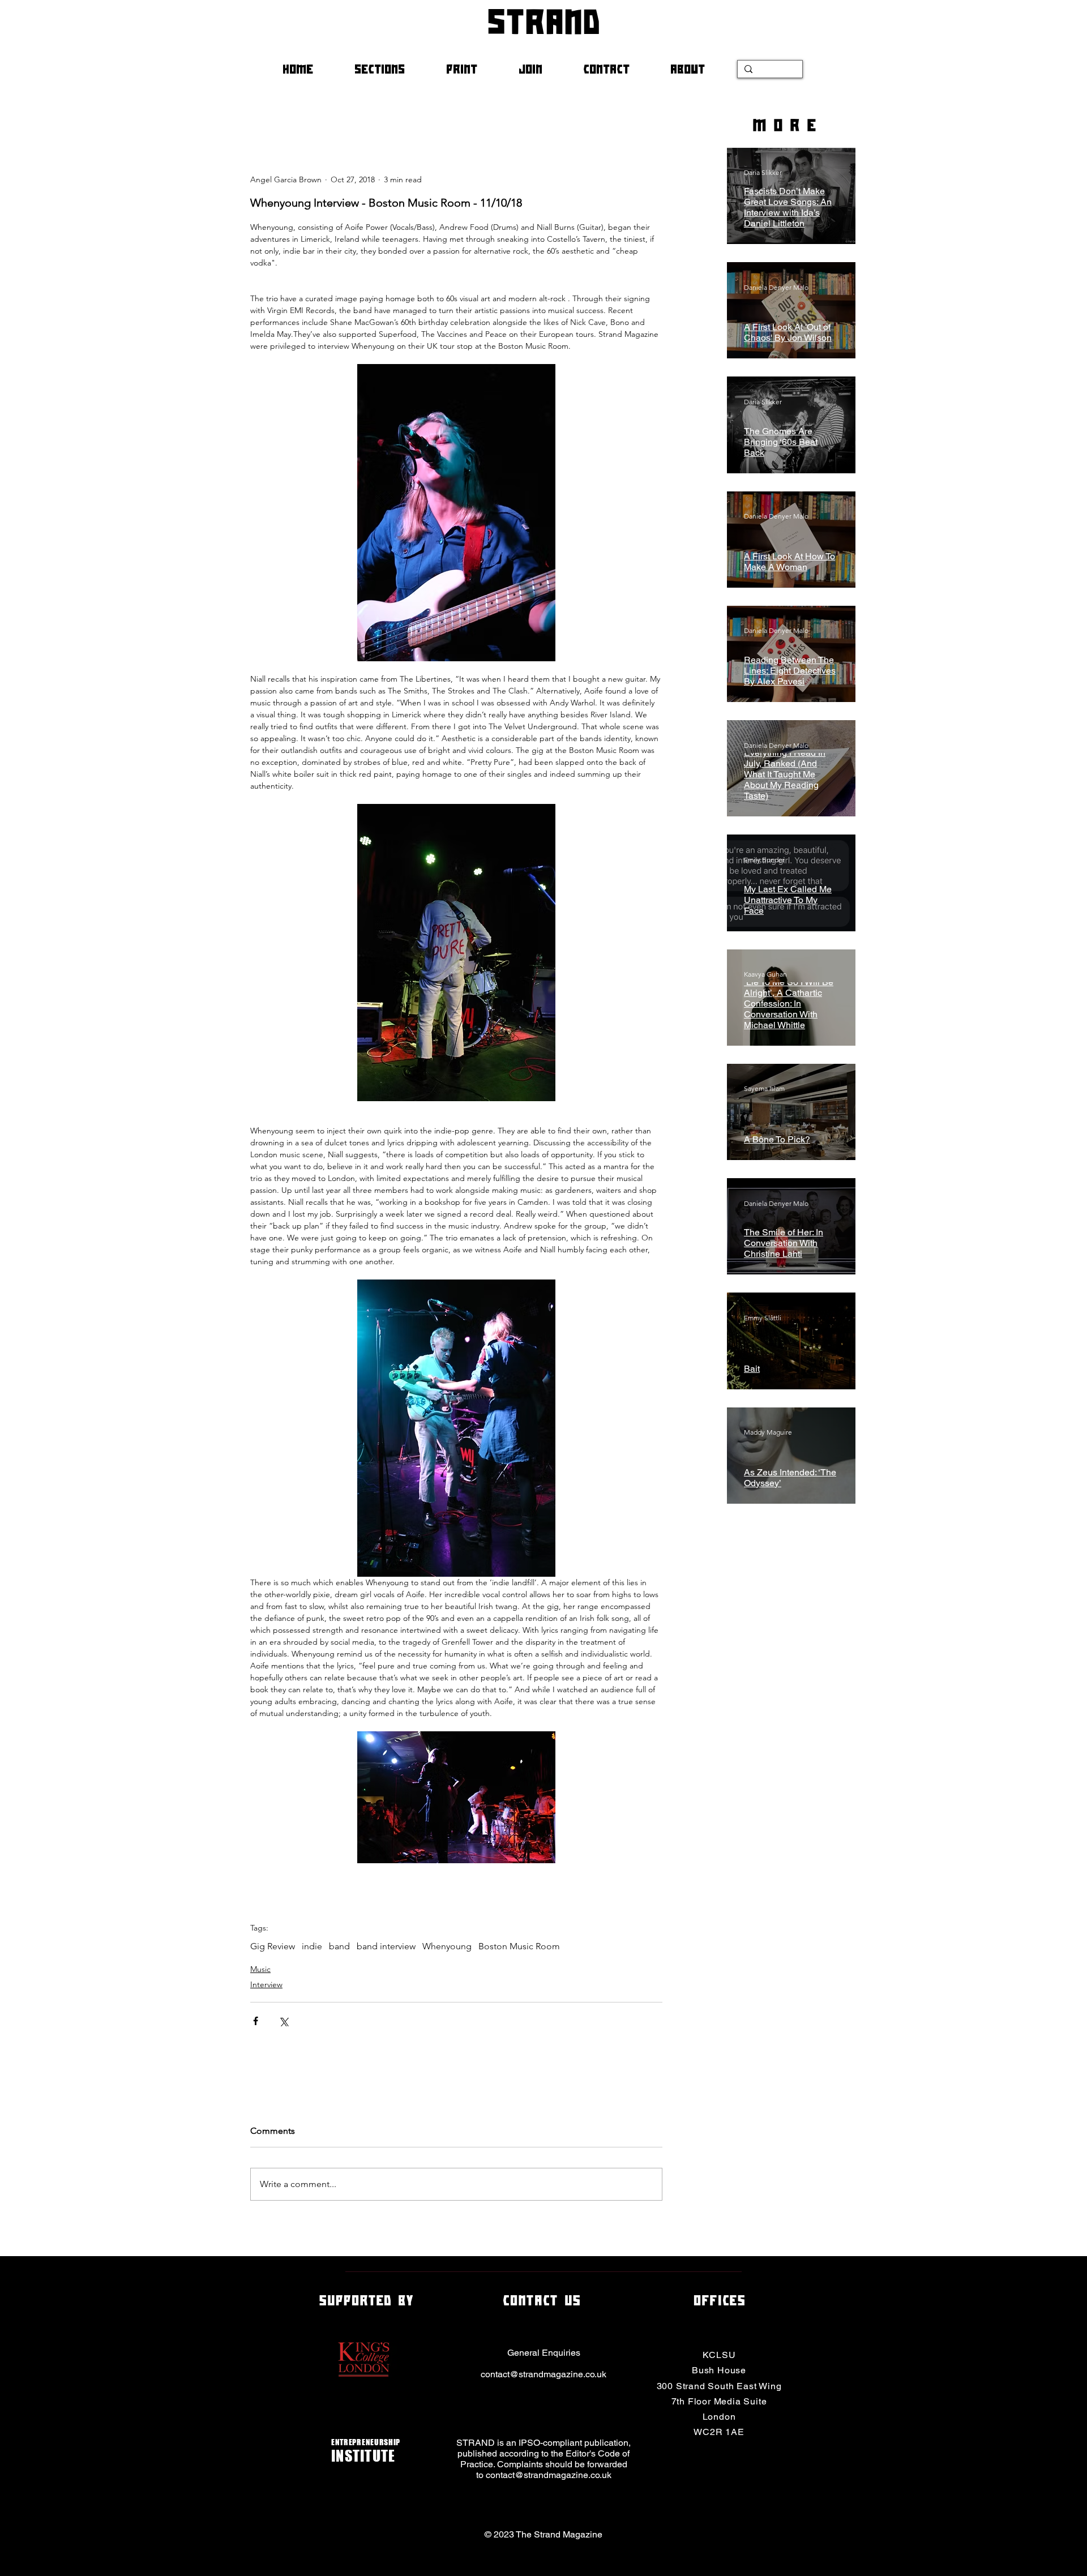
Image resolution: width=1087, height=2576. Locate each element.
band (339, 1946)
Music (260, 1969)
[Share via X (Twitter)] (283, 2021)
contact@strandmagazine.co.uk (543, 2374)
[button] (392, 69)
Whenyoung (447, 1946)
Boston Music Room (519, 1946)
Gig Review (273, 1946)
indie (312, 1946)
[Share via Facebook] (256, 2021)
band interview (386, 1946)
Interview (266, 1984)
